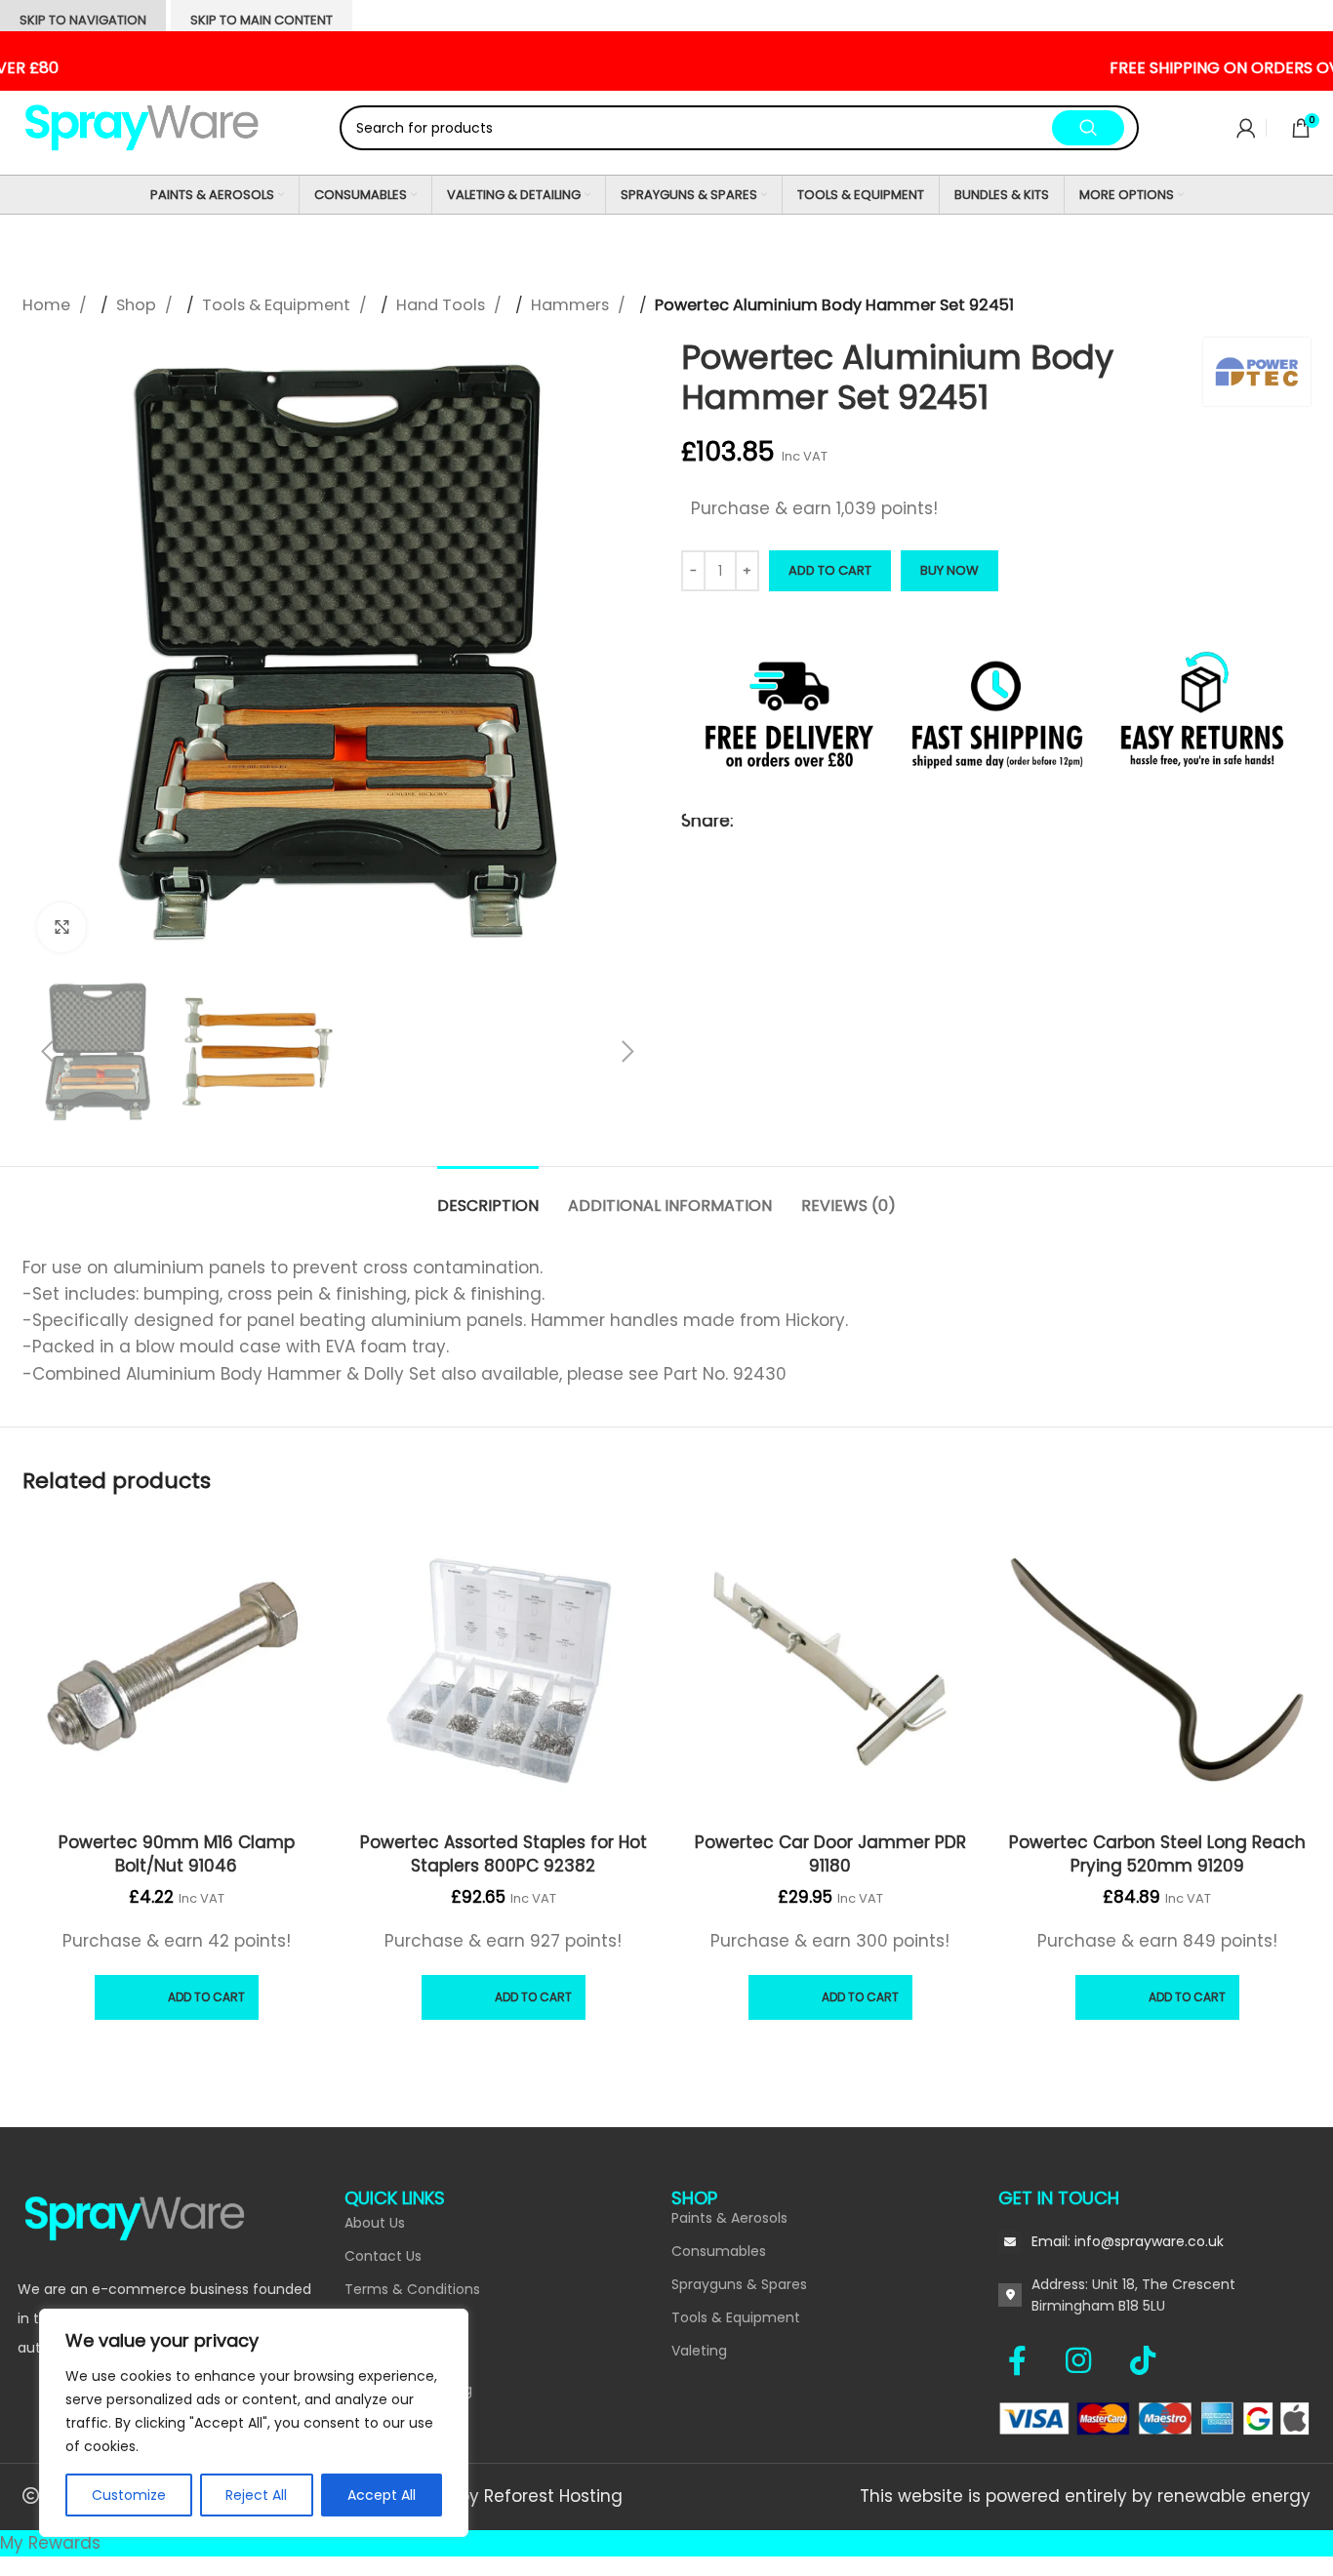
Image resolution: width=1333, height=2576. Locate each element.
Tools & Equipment (278, 305)
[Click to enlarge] (61, 927)
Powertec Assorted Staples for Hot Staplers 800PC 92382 (504, 1854)
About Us (375, 2223)
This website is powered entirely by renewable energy (1085, 2496)
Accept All (382, 2495)
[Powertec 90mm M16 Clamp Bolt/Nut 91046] (176, 1670)
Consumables (719, 2251)
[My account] (1246, 128)
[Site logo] (142, 127)
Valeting (699, 2351)
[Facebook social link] (1027, 2360)
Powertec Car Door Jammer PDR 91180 (830, 1854)
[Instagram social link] (1088, 2360)
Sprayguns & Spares (739, 2284)
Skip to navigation (83, 20)
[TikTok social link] (1143, 2360)
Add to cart (830, 570)
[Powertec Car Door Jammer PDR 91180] (830, 1670)
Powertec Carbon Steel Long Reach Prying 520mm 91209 (1157, 1854)
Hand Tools (443, 305)
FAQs (362, 2355)
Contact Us (383, 2256)
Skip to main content (262, 20)
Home (48, 305)
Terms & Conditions (412, 2289)
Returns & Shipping (408, 2390)
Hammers (572, 305)
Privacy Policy (390, 2322)
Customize (129, 2495)
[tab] (488, 1196)
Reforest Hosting (553, 2496)
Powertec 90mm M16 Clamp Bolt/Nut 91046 (177, 1854)
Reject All (256, 2495)
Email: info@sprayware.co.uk (1128, 2241)
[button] (47, 1052)
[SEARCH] (1088, 128)
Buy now (949, 570)
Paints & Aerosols (729, 2218)
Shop (138, 305)
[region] (254, 2423)
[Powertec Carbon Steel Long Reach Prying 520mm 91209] (1157, 1670)
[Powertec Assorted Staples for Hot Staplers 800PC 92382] (503, 1670)
